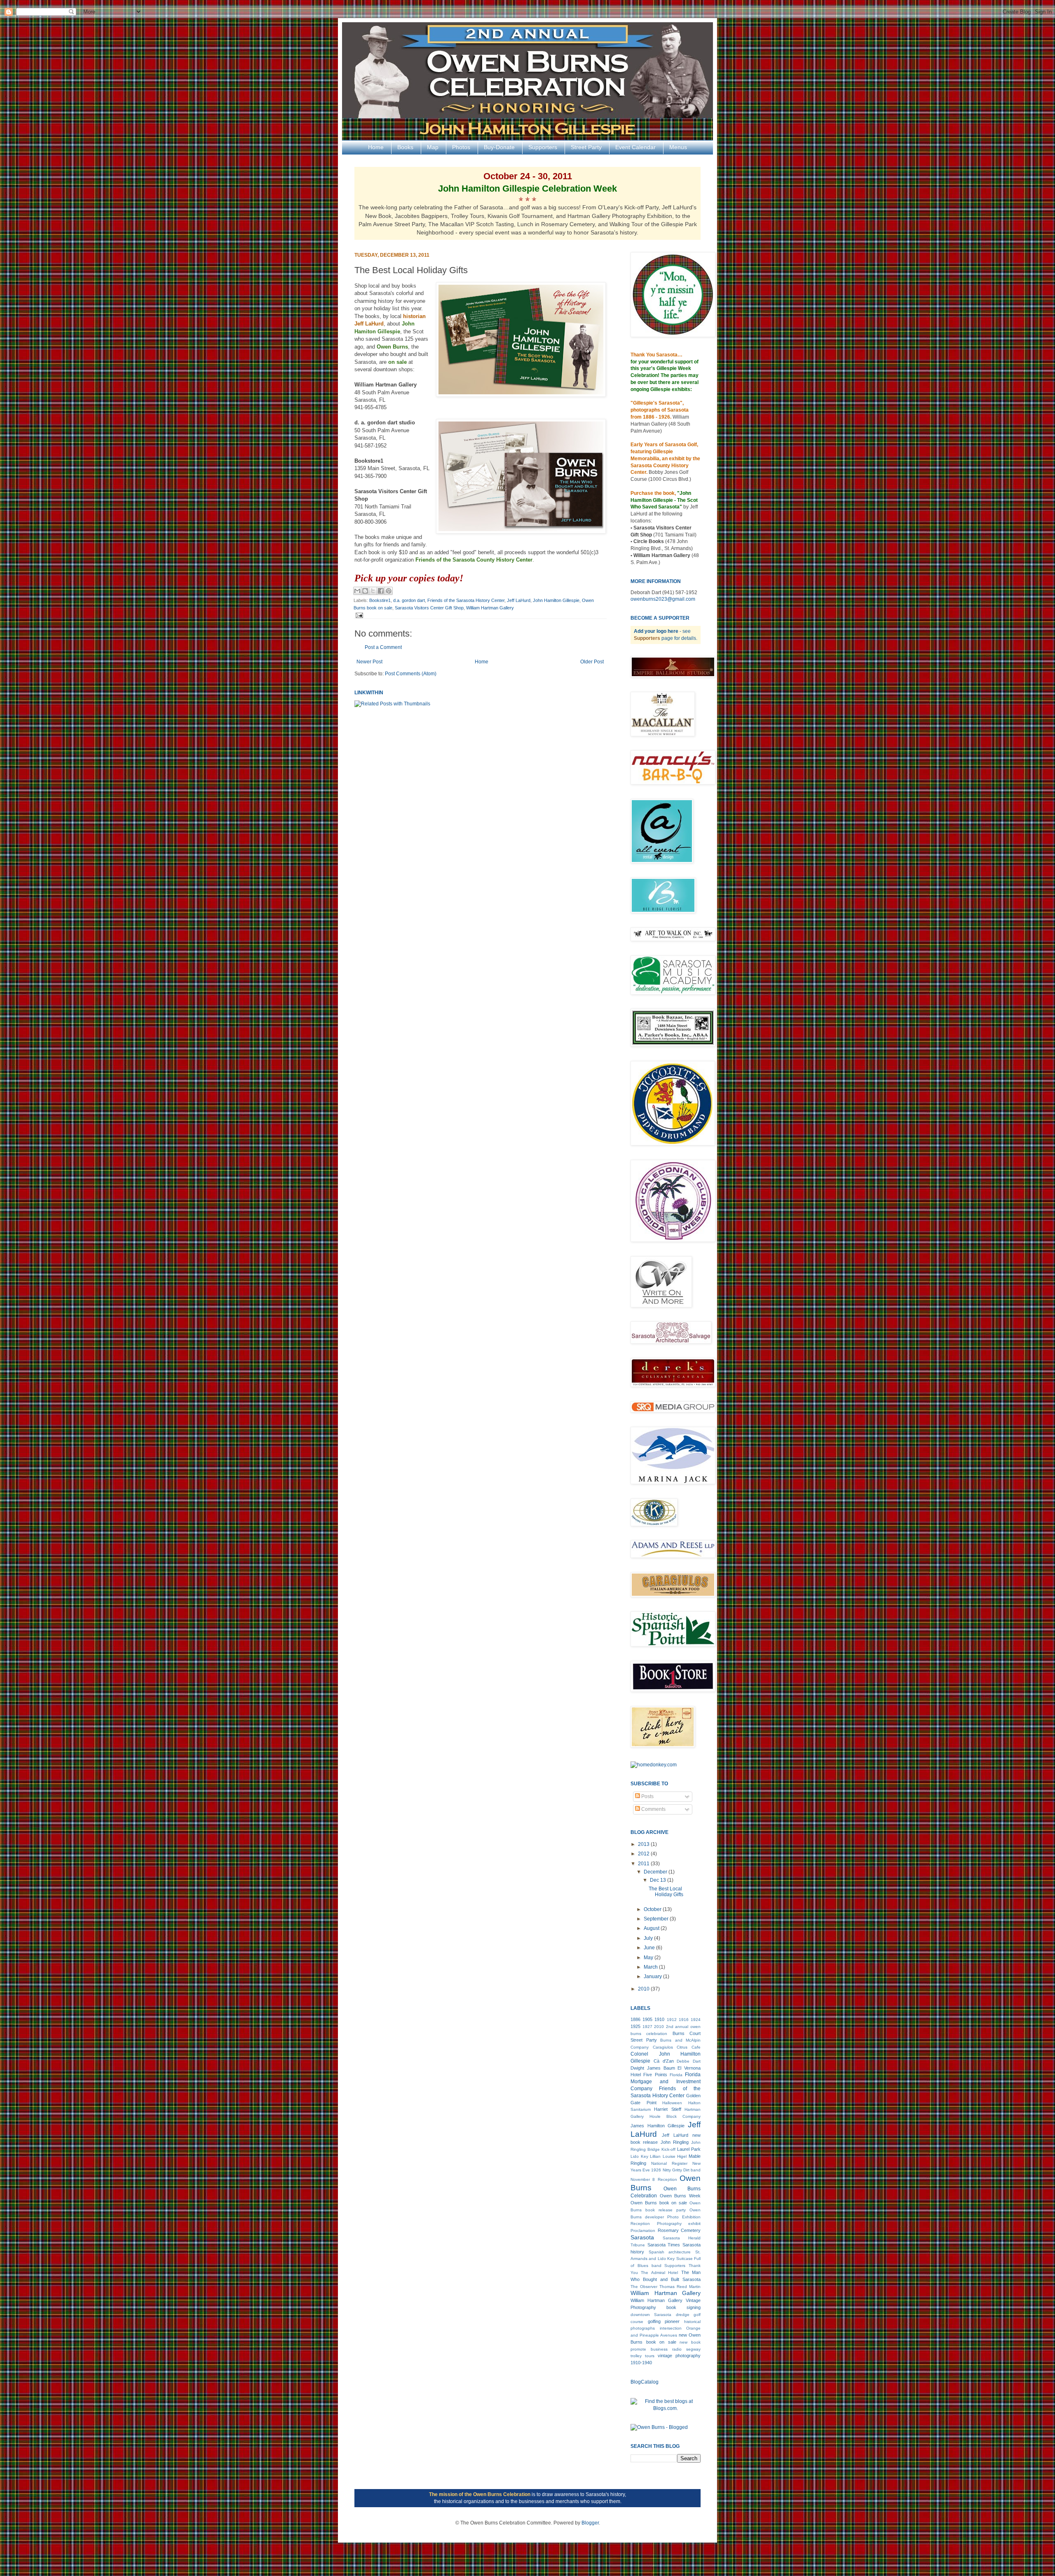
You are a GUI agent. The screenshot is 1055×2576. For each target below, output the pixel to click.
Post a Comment (383, 647)
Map (433, 147)
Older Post (592, 662)
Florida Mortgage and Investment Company (666, 2082)
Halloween (672, 2103)
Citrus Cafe (689, 2047)
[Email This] (357, 591)
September (657, 1919)
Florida (676, 2075)
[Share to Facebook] (381, 591)
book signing (683, 2307)
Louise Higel (675, 2156)
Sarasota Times (664, 2245)
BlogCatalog (645, 2382)
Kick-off (668, 2149)
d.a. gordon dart (409, 600)
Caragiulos (663, 2047)
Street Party (586, 147)
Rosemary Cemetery (679, 2230)
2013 (644, 1844)
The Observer (644, 2287)
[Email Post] (358, 615)
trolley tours (642, 2356)
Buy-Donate (499, 147)
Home (376, 147)
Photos (461, 147)
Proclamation (643, 2231)
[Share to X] (373, 591)
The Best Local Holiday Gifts (666, 1892)
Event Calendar (635, 147)
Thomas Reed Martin (680, 2287)
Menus (678, 147)
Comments (653, 1809)
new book (690, 2342)
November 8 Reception (654, 2179)
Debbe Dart (689, 2061)
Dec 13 (659, 1880)
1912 (672, 2020)
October (653, 1909)
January (653, 1976)
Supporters (543, 147)
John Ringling (675, 2142)
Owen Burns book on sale (659, 2203)
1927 (647, 2027)
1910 (659, 2019)
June (650, 1948)
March (651, 1967)
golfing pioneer (664, 2321)
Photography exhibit (679, 2224)
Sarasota (642, 2237)
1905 (647, 2019)
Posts (647, 1796)
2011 (644, 1864)
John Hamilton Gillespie (556, 600)
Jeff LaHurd (519, 600)
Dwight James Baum (653, 2068)
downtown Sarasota (651, 2315)
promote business (649, 2349)
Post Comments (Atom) (411, 674)
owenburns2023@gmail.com (663, 599)
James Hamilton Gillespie (658, 2126)
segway (693, 2349)
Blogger (590, 2523)
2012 (644, 1854)
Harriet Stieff (667, 2109)
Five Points (655, 2075)
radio (677, 2349)
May (649, 1958)
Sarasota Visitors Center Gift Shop (429, 608)
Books (405, 147)
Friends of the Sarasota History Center (466, 600)
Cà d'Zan (664, 2061)
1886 (635, 2019)
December (656, 1872)
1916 (684, 2020)
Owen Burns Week (680, 2196)
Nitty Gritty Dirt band (682, 2170)
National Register (669, 2163)
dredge (683, 2315)
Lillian (655, 2156)
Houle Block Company (675, 2116)
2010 (644, 1989)
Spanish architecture (670, 2252)
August (652, 1928)
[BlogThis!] (365, 591)
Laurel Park (689, 2149)
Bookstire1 (380, 600)
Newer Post (369, 662)
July (649, 1938)
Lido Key (639, 2156)
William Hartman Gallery (490, 608)
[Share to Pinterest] (389, 591)
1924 (696, 2020)
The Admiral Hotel (659, 2273)
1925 (635, 2026)
